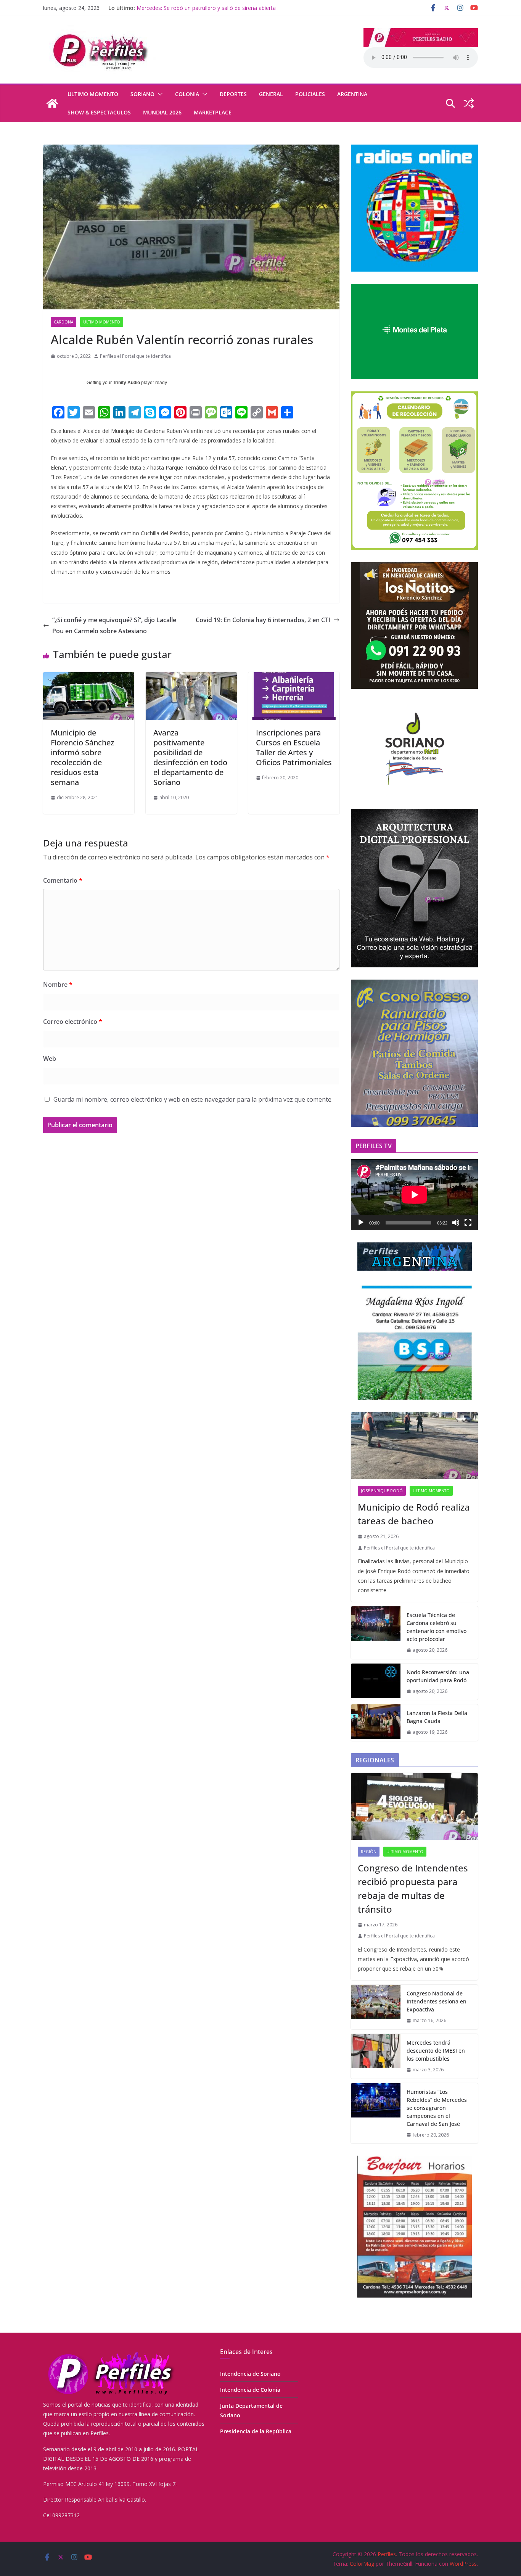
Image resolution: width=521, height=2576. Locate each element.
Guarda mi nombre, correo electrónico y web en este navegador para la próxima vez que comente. (193, 1099)
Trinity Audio (126, 383)
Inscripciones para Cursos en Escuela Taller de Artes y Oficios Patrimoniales (294, 747)
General (271, 94)
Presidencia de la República (256, 2431)
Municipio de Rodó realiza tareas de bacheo (414, 1514)
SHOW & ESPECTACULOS (99, 112)
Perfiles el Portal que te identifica (135, 356)
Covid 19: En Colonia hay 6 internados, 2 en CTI (263, 620)
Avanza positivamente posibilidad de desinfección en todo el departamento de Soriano (190, 757)
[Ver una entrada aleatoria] (469, 103)
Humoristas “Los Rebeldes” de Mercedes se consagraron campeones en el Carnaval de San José (437, 2108)
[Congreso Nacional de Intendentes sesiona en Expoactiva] (376, 2007)
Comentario (63, 880)
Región (369, 1852)
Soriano (142, 94)
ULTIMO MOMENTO (93, 94)
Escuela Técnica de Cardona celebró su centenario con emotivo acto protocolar (437, 1627)
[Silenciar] (456, 1223)
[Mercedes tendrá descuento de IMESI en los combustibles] (376, 2056)
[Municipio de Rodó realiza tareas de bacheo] (414, 1446)
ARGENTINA (352, 94)
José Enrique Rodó (382, 1491)
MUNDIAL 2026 (162, 112)
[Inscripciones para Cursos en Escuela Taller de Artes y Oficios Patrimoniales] (294, 677)
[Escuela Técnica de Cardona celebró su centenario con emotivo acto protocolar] (376, 1633)
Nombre (58, 985)
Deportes (233, 94)
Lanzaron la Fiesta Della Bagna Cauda (184, 8)
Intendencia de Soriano (250, 2374)
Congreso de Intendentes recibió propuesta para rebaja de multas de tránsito (413, 1888)
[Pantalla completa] (468, 1223)
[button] (159, 94)
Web (50, 1059)
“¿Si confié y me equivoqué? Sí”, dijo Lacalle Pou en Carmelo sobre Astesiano (114, 625)
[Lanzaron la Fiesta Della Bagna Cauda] (376, 1723)
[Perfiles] (52, 103)
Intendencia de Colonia (250, 2390)
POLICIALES (310, 94)
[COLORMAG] (110, 2353)
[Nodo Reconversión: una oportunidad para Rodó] (376, 1682)
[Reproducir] (361, 1223)
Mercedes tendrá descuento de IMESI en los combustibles (436, 2051)
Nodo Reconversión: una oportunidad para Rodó (438, 1676)
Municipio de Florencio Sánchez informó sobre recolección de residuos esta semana (82, 757)
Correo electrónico (73, 1022)
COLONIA (187, 94)
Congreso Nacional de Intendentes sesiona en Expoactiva (437, 2001)
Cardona (64, 322)
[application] (414, 1195)
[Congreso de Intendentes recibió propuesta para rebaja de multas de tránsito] (414, 1806)
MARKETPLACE (213, 112)
